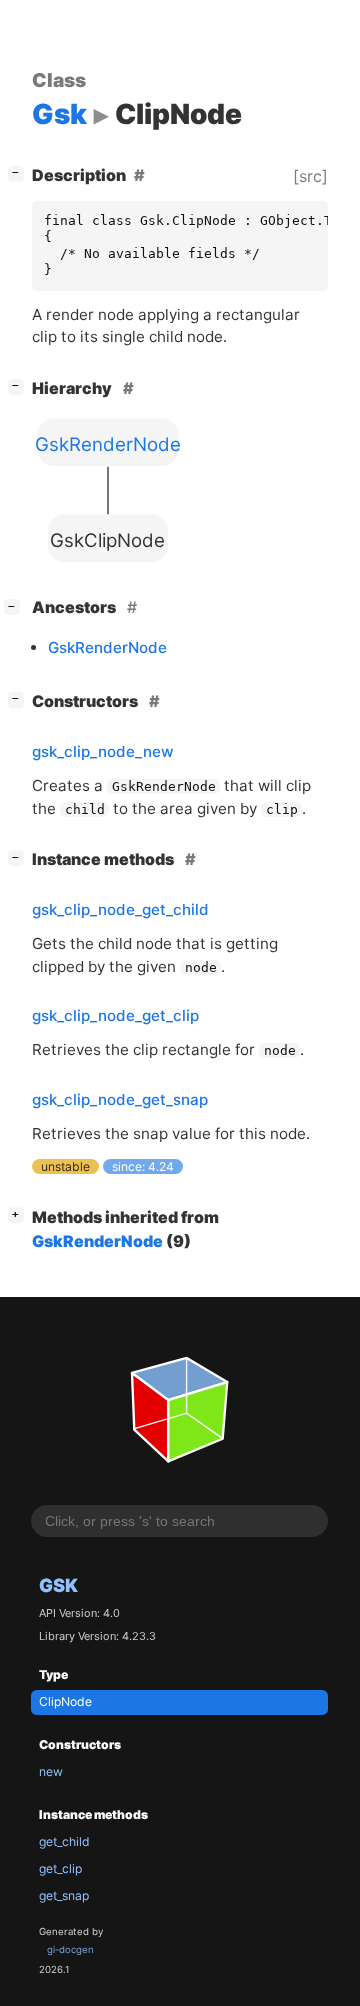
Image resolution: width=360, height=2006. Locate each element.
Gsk (58, 1585)
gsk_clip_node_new (103, 751)
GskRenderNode (107, 647)
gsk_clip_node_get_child (120, 909)
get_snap (64, 1895)
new (51, 1771)
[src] (310, 176)
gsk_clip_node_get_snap (120, 1099)
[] (20, 172)
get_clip (60, 1868)
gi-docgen (70, 1949)
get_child (64, 1841)
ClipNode (65, 1701)
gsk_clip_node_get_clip (115, 1015)
